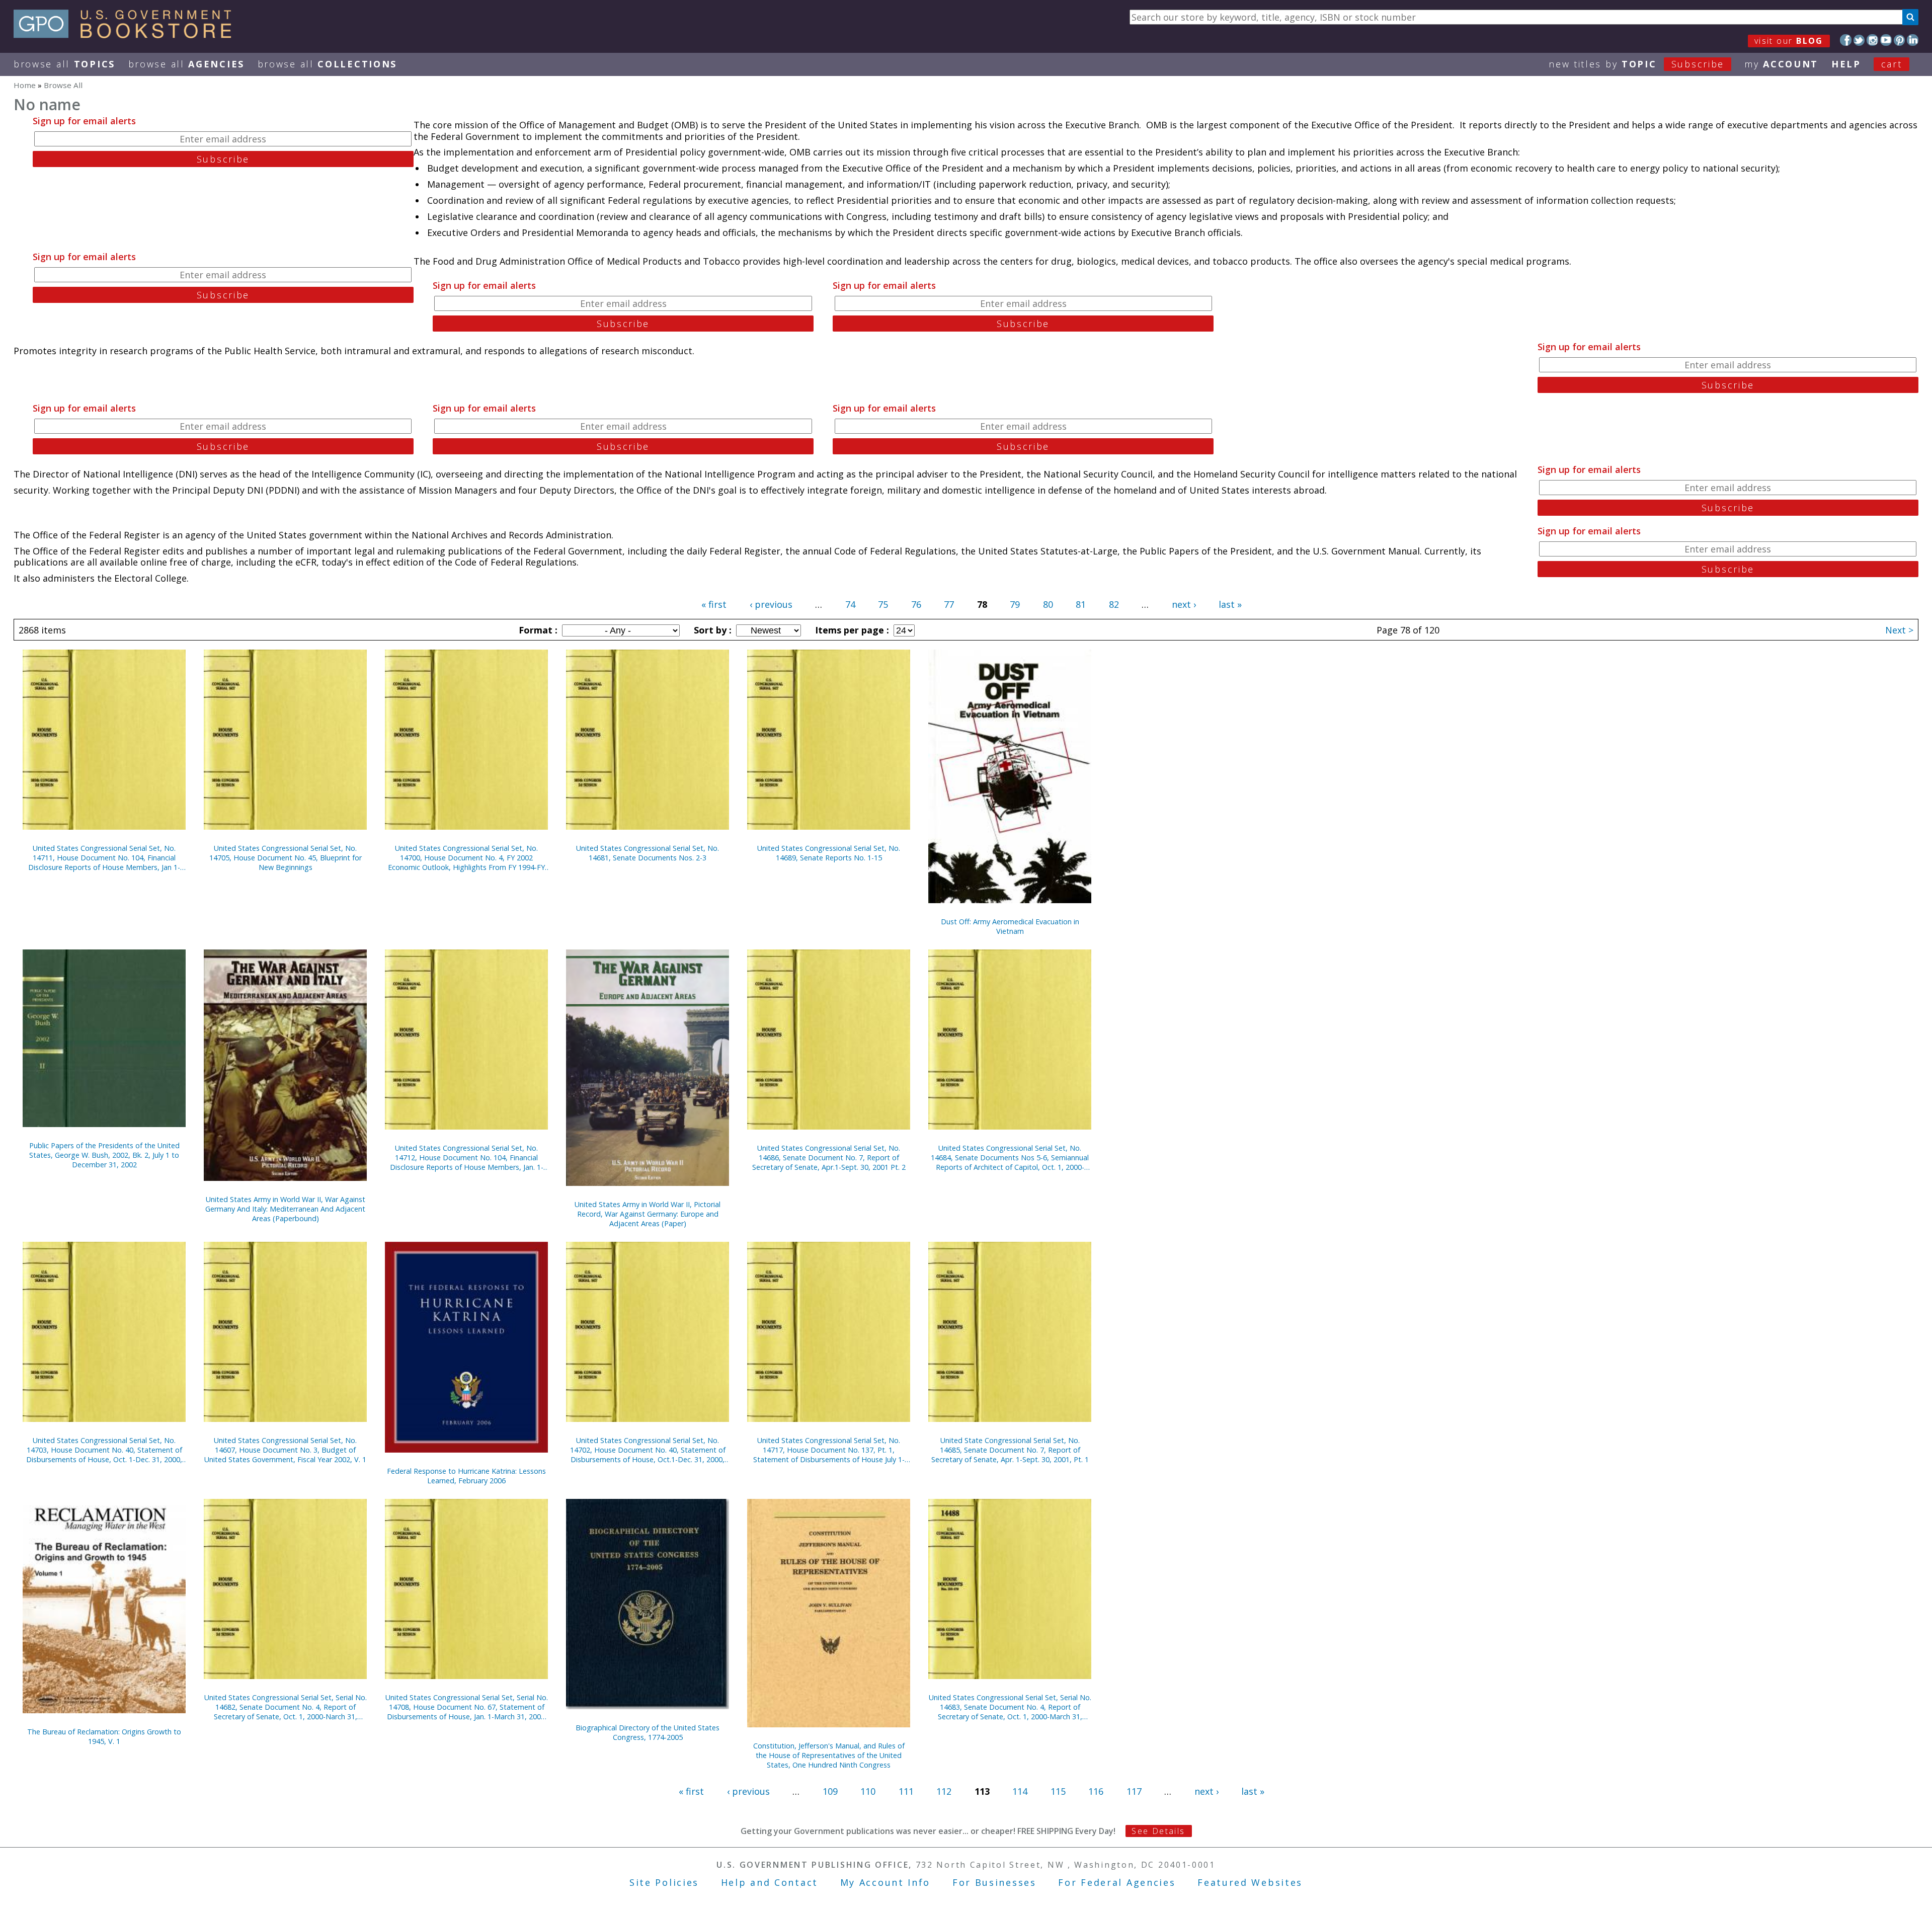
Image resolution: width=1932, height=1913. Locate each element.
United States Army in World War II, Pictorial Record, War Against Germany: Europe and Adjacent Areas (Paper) (648, 1214)
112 (944, 1791)
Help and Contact (770, 1882)
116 (1096, 1791)
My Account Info (886, 1882)
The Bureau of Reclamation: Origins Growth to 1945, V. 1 (104, 1736)
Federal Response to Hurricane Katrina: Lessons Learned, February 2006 (466, 1476)
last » (1230, 604)
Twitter (1859, 40)
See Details (1158, 1831)
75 (883, 604)
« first (714, 604)
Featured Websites (1250, 1882)
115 (1058, 1791)
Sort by (711, 630)
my (1781, 64)
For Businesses (994, 1882)
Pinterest (1900, 40)
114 (1020, 1791)
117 (1134, 1791)
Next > (1899, 630)
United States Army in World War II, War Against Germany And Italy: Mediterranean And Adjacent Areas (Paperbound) (285, 1209)
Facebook (1846, 40)
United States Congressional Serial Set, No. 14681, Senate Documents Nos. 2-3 (648, 853)
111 (906, 1791)
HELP (1846, 64)
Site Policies (664, 1882)
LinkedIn (1913, 40)
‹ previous (771, 604)
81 (1081, 604)
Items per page (851, 630)
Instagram (1872, 40)
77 (949, 604)
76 (916, 604)
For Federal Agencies (1117, 1882)
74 (850, 604)
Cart (1892, 64)
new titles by (1636, 64)
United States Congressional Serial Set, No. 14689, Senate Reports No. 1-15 (829, 853)
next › (1184, 604)
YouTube (1886, 40)
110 (868, 1791)
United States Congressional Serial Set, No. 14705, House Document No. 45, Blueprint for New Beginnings (286, 858)
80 (1048, 604)
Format (537, 630)
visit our (1789, 41)
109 (830, 1791)
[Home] (127, 35)
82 (1114, 604)
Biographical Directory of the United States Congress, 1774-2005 (648, 1732)
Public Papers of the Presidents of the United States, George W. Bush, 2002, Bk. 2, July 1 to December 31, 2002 (104, 1155)
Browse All (64, 64)
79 (1015, 604)
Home (25, 85)
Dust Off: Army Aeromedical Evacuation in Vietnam (1010, 926)
